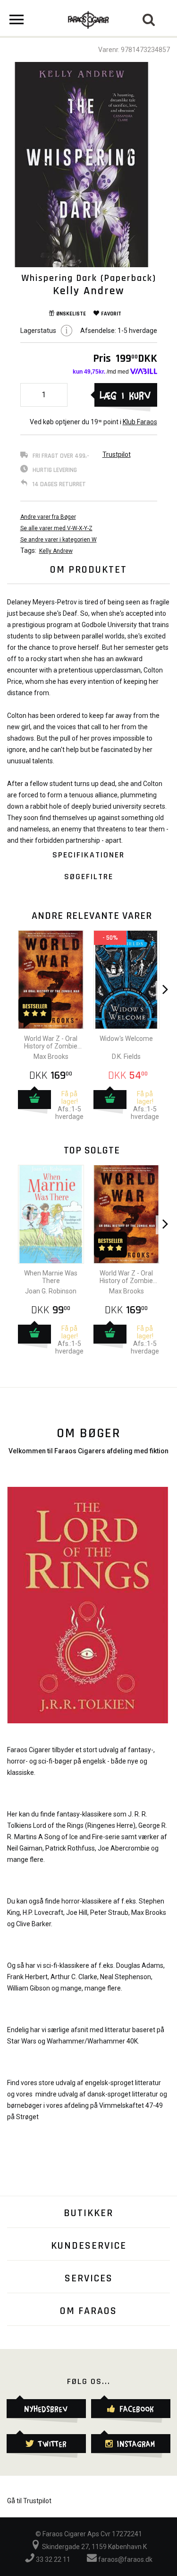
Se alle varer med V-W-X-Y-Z (56, 528)
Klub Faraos (140, 422)
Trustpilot (117, 454)
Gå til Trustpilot (29, 2501)
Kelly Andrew (56, 551)
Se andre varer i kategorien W (59, 540)
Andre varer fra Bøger (48, 517)
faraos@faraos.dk (125, 2559)
